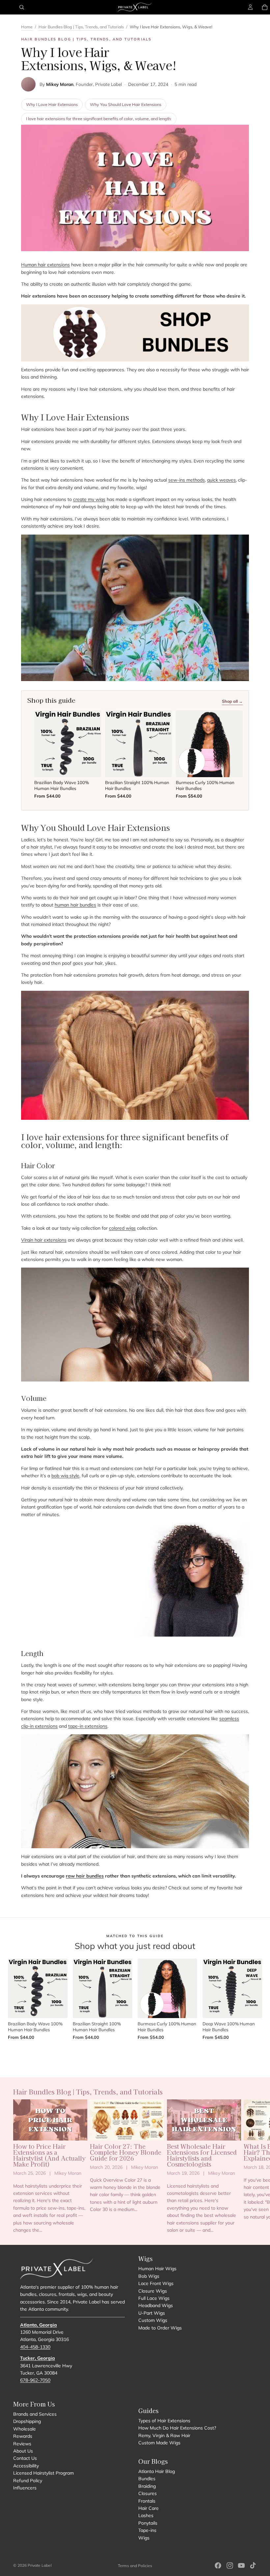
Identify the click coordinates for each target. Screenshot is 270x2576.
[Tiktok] (253, 2565)
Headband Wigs (156, 2305)
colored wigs (122, 1228)
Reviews (22, 2444)
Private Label (40, 2565)
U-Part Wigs (152, 2313)
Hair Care (148, 2508)
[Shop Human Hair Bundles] (135, 333)
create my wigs (89, 499)
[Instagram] (230, 2565)
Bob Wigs (149, 2276)
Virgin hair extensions (44, 1240)
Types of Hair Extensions (164, 2421)
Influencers (25, 2488)
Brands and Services (35, 2414)
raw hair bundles (85, 1876)
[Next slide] (250, 2167)
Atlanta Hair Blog (157, 2471)
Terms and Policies (135, 2566)
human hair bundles (75, 905)
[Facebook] (218, 2565)
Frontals (147, 2501)
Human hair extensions (45, 265)
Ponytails (148, 2523)
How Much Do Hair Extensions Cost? (177, 2428)
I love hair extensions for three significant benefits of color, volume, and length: (99, 118)
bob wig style (65, 1476)
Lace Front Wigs (156, 2283)
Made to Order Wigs (160, 2328)
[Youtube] (241, 2565)
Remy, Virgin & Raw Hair (164, 2435)
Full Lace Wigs (154, 2298)
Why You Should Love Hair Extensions (126, 104)
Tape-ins (147, 2530)
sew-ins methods (187, 480)
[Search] (22, 7)
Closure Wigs (153, 2291)
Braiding (147, 2486)
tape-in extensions (88, 1726)
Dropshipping (27, 2422)
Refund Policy (28, 2481)
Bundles (147, 2479)
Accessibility (26, 2466)
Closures (148, 2493)
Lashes (146, 2515)
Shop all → (232, 701)
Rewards (23, 2436)
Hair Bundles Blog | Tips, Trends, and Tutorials (81, 27)
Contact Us (25, 2458)
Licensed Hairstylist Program (43, 2473)
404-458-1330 (35, 2347)
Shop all (135, 2053)
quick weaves (221, 480)
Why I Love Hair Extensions (52, 104)
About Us (23, 2451)
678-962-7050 (35, 2380)
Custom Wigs (153, 2320)
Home (27, 27)
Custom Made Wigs (159, 2443)
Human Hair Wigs (157, 2269)
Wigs (144, 2538)
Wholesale (25, 2429)
